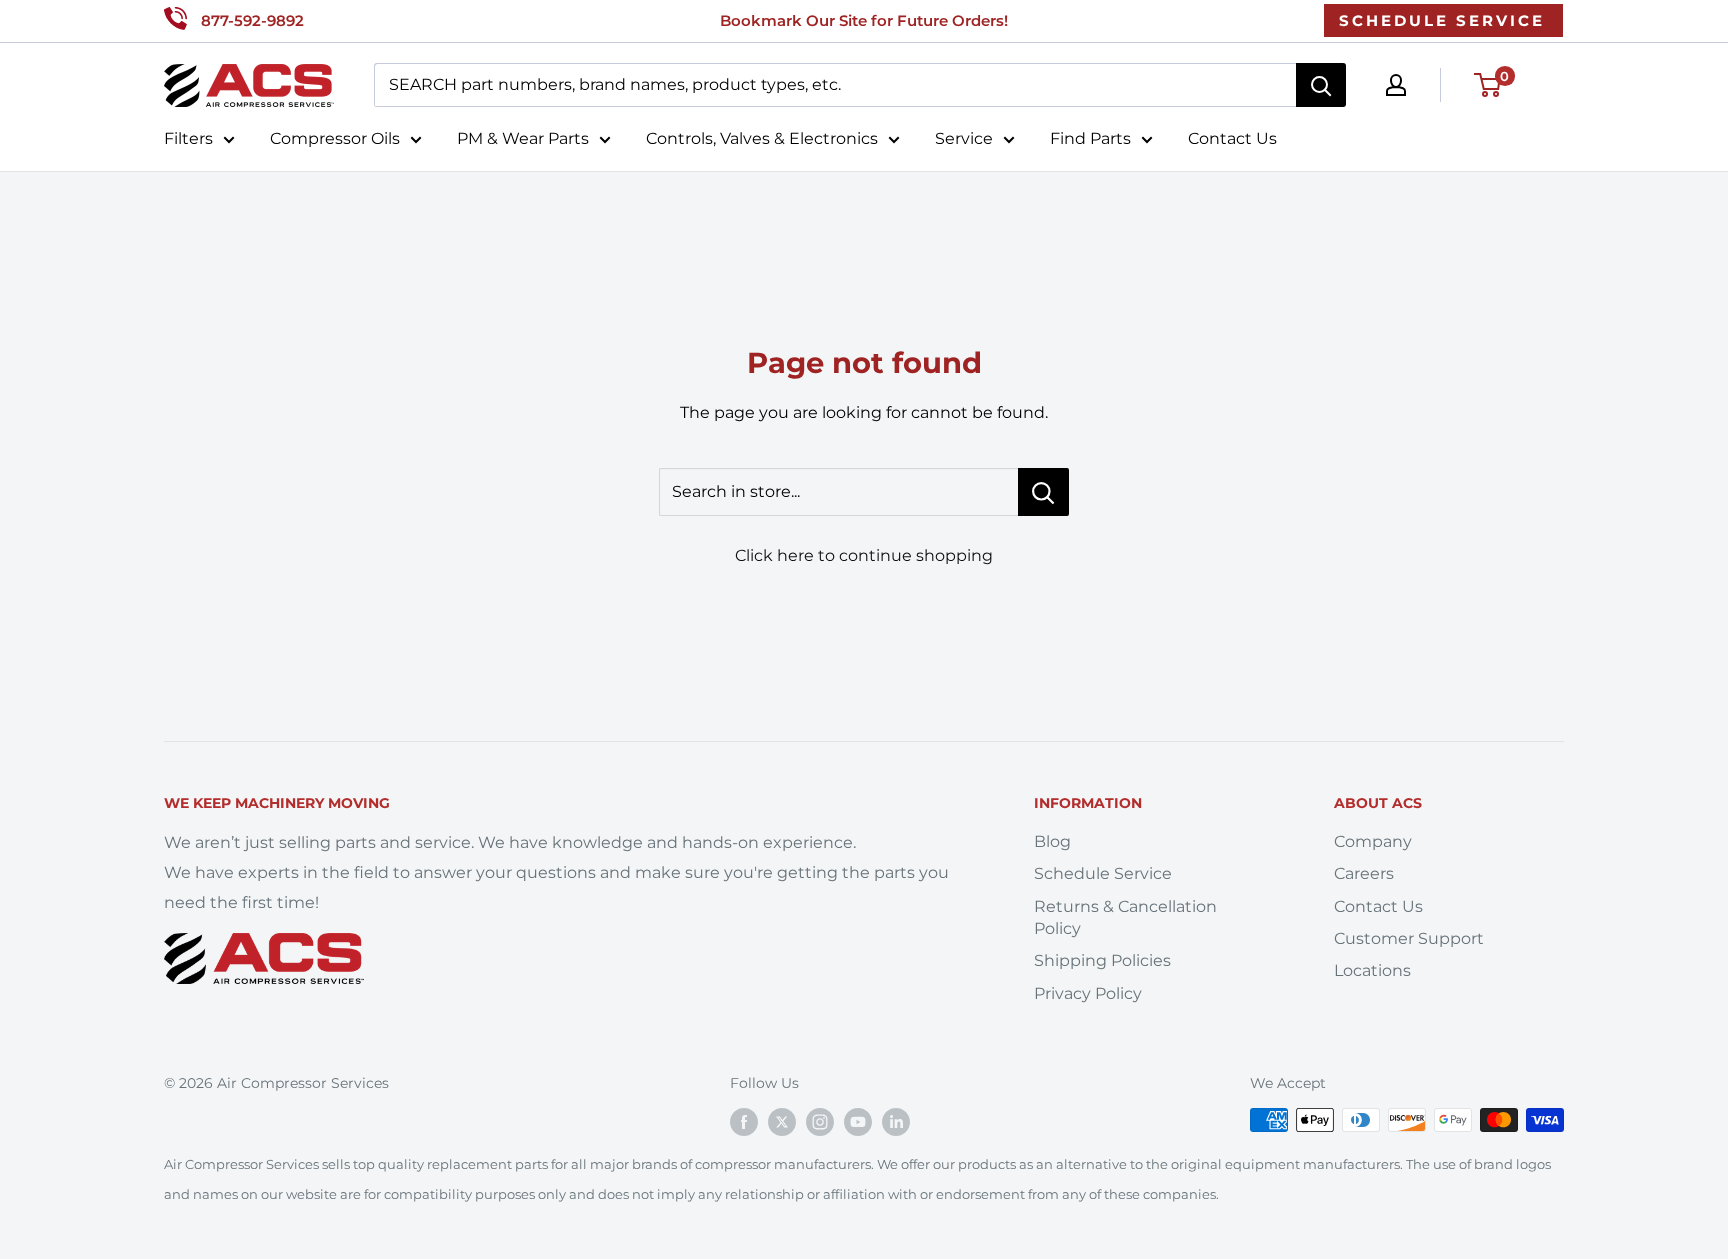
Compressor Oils (335, 138)
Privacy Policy (1088, 993)
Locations (1372, 970)
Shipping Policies (1102, 960)
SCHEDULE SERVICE (1442, 20)
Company (1373, 841)
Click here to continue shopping (864, 555)
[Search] (1321, 85)
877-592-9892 (252, 20)
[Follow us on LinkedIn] (896, 1122)
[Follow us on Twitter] (782, 1122)
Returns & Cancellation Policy (1125, 917)
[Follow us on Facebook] (744, 1122)
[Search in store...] (1043, 492)
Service (964, 138)
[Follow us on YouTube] (858, 1122)
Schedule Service (1103, 873)
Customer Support (1409, 938)
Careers (1364, 873)
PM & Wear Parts (523, 138)
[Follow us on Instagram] (820, 1122)
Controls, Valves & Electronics (762, 138)
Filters (188, 138)
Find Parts (1090, 138)
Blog (1052, 841)
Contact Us (1232, 138)
